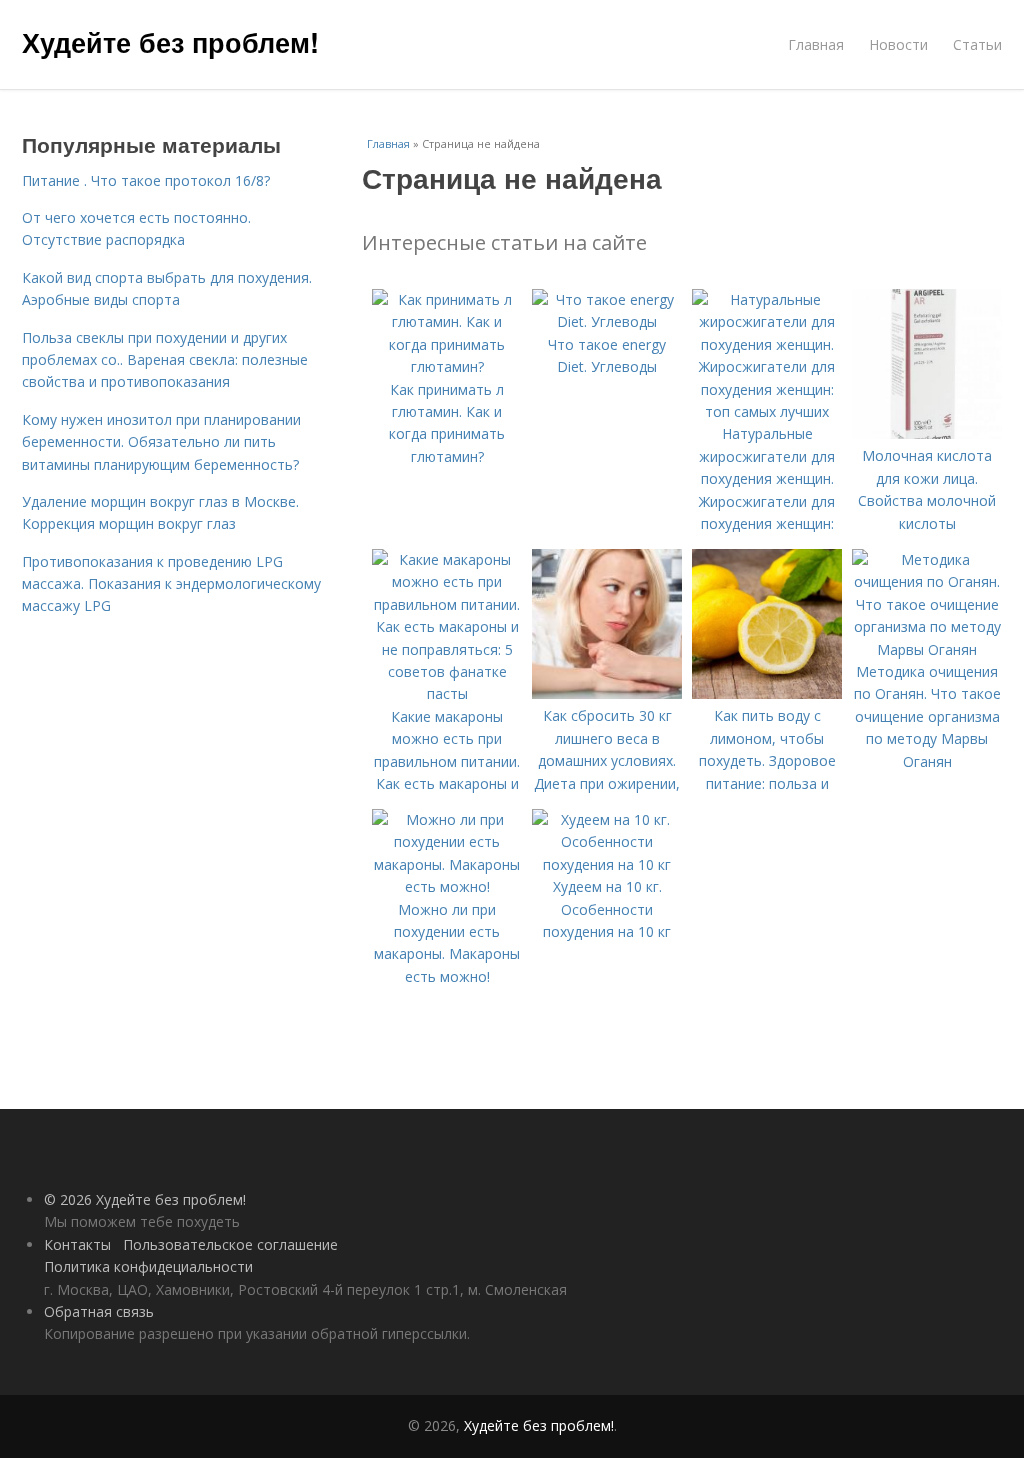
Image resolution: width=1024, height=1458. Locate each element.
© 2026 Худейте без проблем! (145, 1199)
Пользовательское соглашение (230, 1244)
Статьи (977, 44)
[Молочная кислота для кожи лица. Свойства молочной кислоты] (927, 433)
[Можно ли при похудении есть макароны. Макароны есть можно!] (447, 886)
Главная (816, 44)
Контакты (77, 1244)
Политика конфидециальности (148, 1266)
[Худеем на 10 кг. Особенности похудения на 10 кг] (607, 864)
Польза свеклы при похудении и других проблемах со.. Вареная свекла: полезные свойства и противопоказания (165, 360)
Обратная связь (99, 1311)
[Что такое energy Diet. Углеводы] (607, 321)
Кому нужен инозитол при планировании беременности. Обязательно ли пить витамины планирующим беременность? (161, 442)
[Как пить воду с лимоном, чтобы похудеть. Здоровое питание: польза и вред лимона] (767, 693)
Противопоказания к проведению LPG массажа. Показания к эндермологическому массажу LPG (171, 584)
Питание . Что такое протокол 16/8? (146, 180)
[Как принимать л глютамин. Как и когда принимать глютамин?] (447, 366)
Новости (898, 44)
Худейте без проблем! (170, 42)
